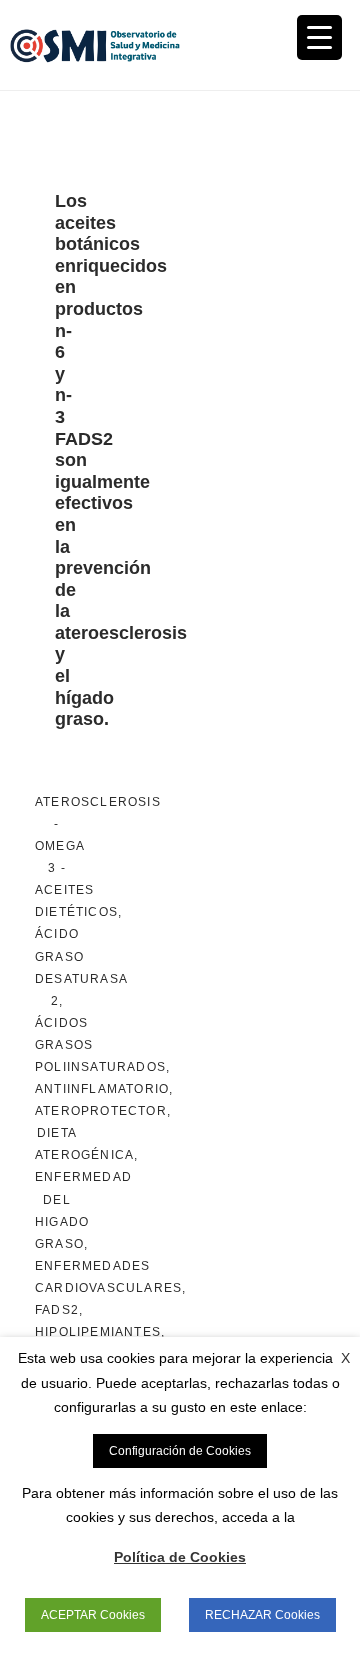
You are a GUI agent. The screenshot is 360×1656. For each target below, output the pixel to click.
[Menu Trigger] (319, 37)
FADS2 (57, 1310)
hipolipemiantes (98, 1332)
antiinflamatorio (102, 1089)
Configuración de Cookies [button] (180, 1451)
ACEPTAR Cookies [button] (93, 1615)
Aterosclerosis (98, 802)
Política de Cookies (180, 1557)
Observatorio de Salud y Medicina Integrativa (95, 45)
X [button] (345, 1358)
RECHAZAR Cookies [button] (262, 1615)
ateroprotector (101, 1111)
